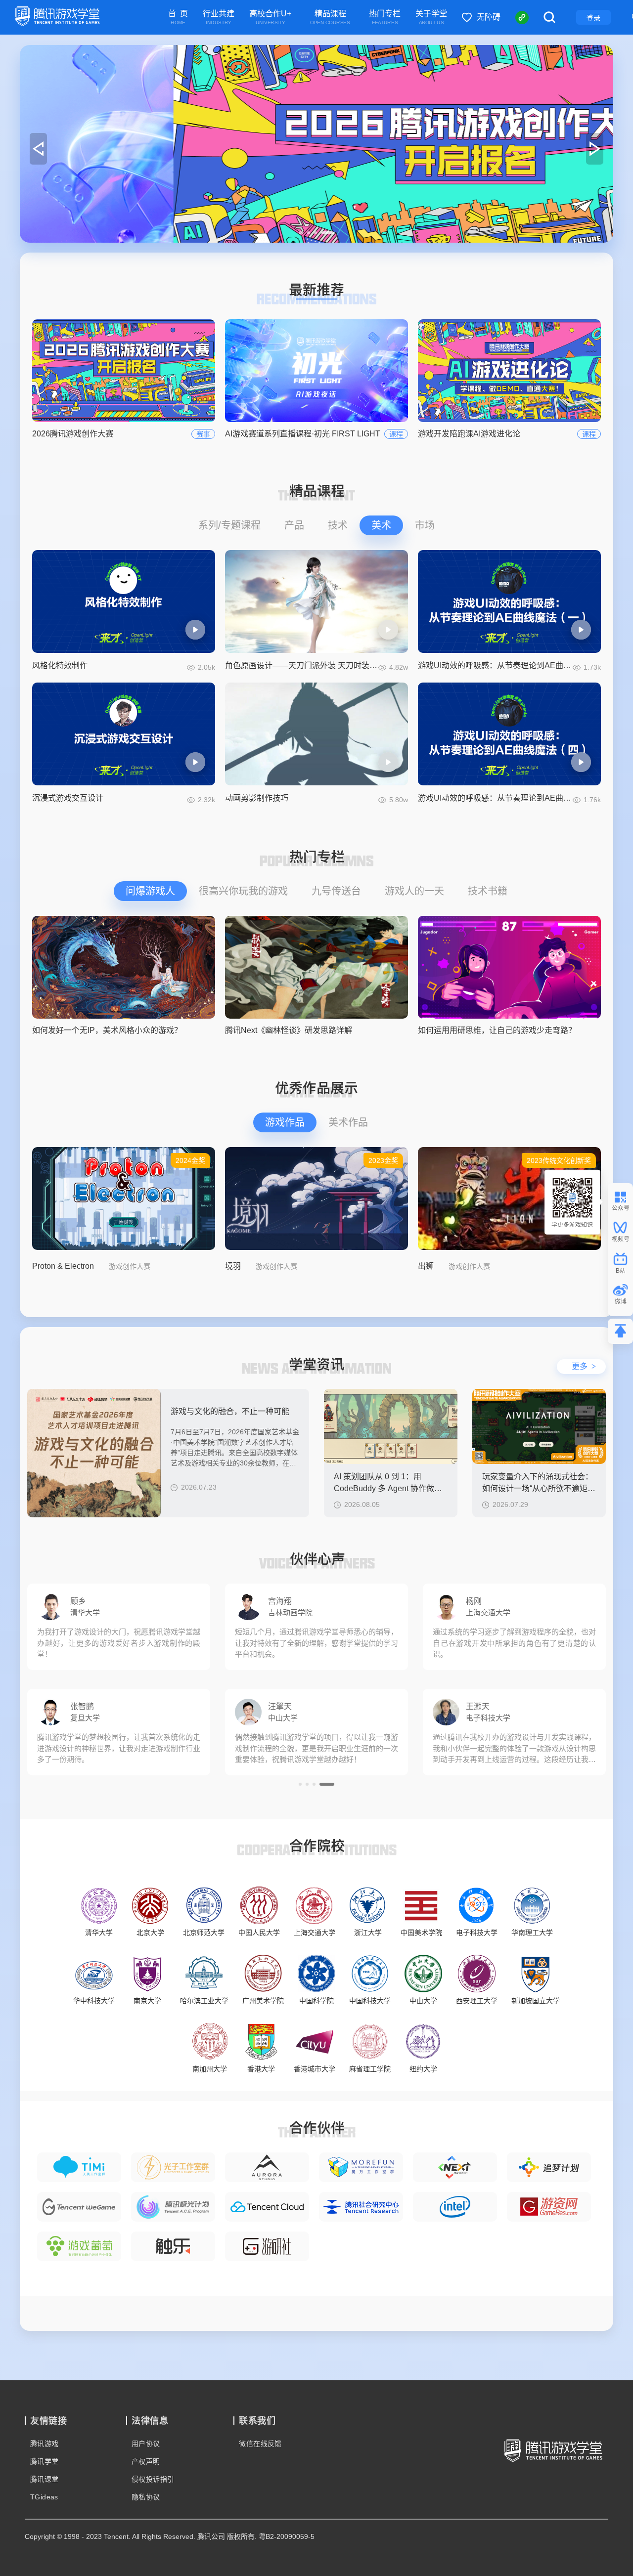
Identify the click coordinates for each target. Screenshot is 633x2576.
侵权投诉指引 (153, 2479)
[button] (306, 233)
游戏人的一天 (414, 891)
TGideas (44, 2497)
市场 (425, 525)
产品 (294, 525)
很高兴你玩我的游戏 (243, 891)
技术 (338, 525)
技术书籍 (488, 891)
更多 (584, 1366)
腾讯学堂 (45, 2461)
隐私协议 (146, 2497)
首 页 (178, 18)
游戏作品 (285, 1122)
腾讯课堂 (45, 2479)
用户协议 (146, 2444)
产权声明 (146, 2461)
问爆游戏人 (150, 891)
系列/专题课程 (229, 525)
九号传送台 (336, 891)
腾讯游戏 (45, 2444)
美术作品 (348, 1122)
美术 (381, 525)
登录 (593, 18)
